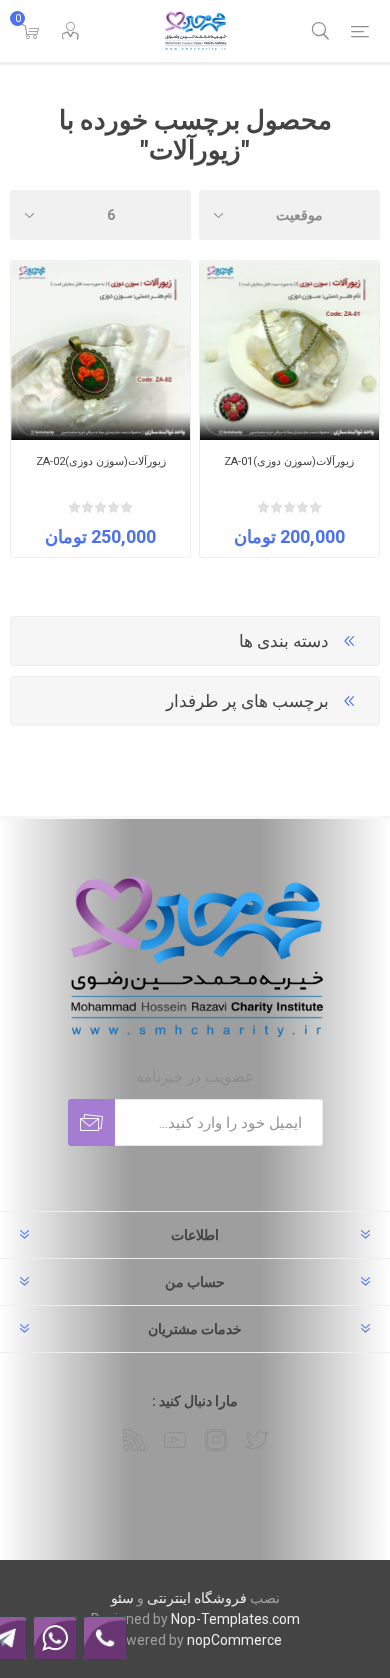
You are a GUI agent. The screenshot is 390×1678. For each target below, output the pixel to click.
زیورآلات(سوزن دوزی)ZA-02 (101, 461)
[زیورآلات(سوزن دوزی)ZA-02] (100, 350)
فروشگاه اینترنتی (197, 1598)
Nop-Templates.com (235, 1619)
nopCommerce (234, 1640)
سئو (122, 1598)
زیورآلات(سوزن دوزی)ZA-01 (289, 461)
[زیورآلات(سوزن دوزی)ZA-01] (289, 350)
